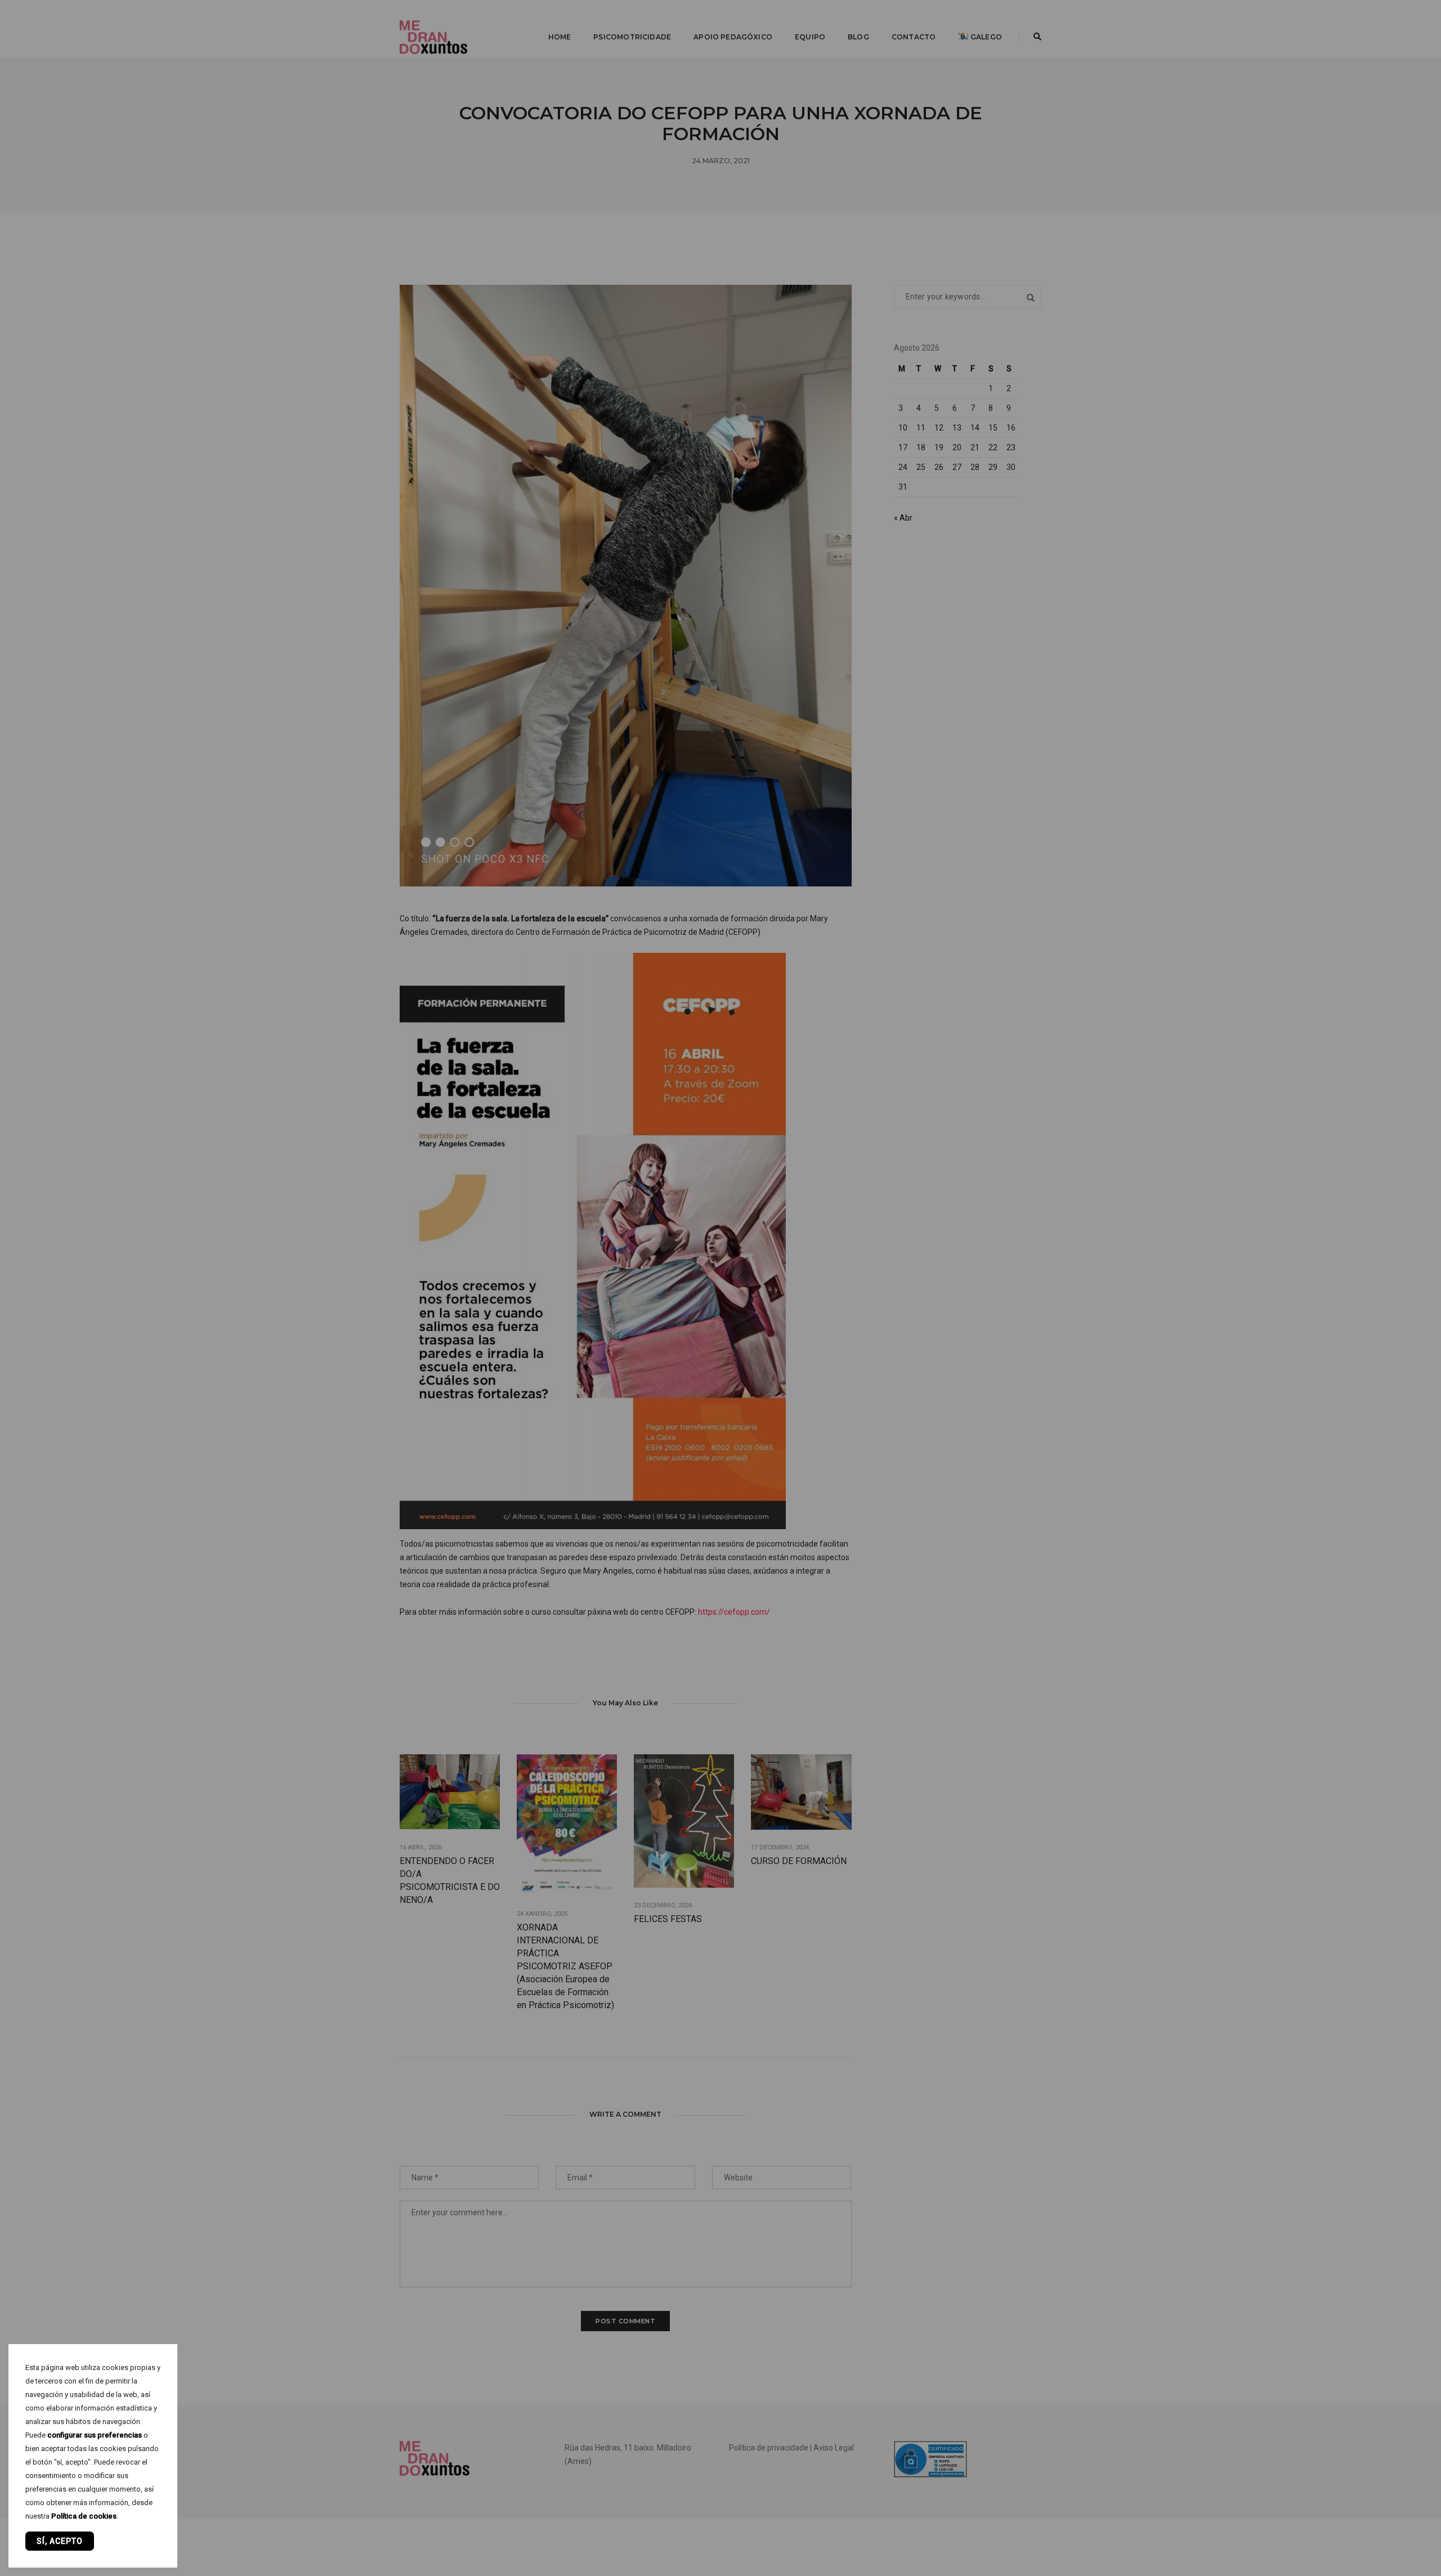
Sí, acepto (60, 2541)
